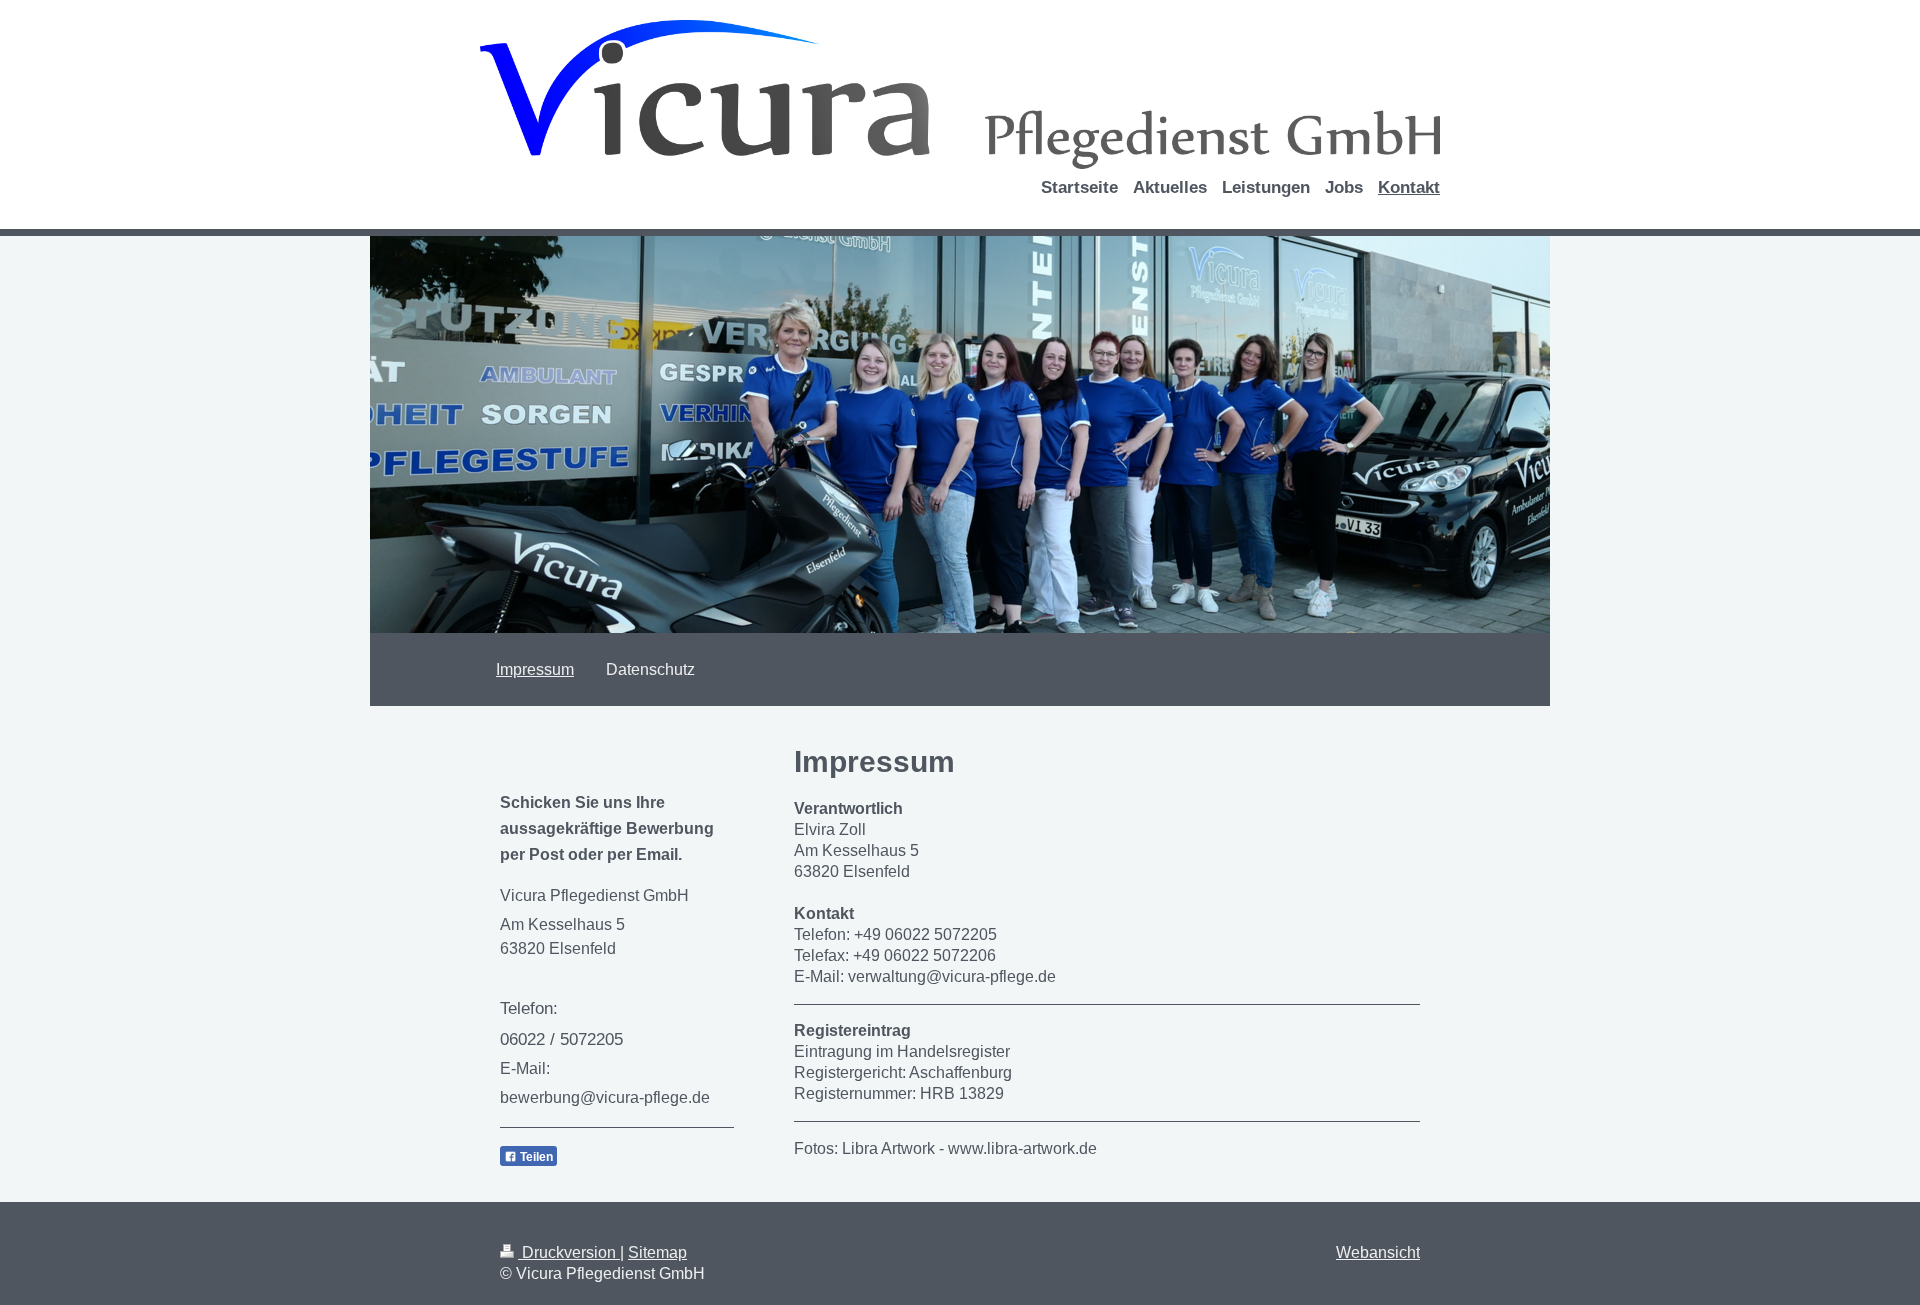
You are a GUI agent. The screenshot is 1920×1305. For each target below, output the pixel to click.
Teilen (535, 1157)
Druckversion (569, 1252)
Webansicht (1378, 1252)
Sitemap (657, 1252)
